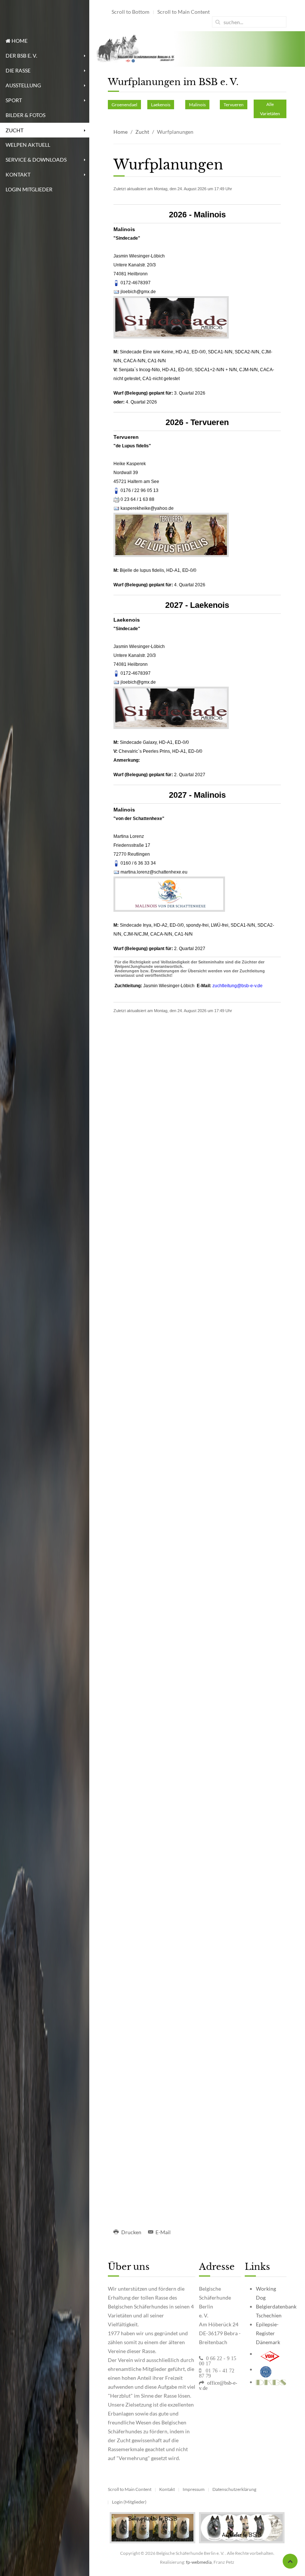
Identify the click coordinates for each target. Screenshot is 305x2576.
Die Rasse (18, 70)
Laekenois (161, 105)
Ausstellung (23, 85)
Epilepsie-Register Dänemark (268, 2333)
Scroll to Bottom (131, 12)
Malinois (197, 105)
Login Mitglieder (29, 189)
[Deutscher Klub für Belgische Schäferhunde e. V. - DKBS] (271, 2382)
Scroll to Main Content (184, 12)
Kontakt (18, 174)
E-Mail (163, 2232)
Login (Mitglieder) (129, 2502)
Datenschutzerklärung (234, 2489)
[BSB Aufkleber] (242, 2527)
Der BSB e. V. (21, 56)
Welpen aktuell (28, 145)
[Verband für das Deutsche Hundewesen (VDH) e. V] (270, 2354)
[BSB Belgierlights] (152, 2527)
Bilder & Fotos (25, 115)
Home (19, 41)
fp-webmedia (199, 2562)
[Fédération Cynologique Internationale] (266, 2369)
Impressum (194, 2489)
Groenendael (124, 105)
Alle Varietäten (270, 109)
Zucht (15, 130)
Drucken (131, 2232)
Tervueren (234, 105)
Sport (14, 100)
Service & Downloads (36, 160)
